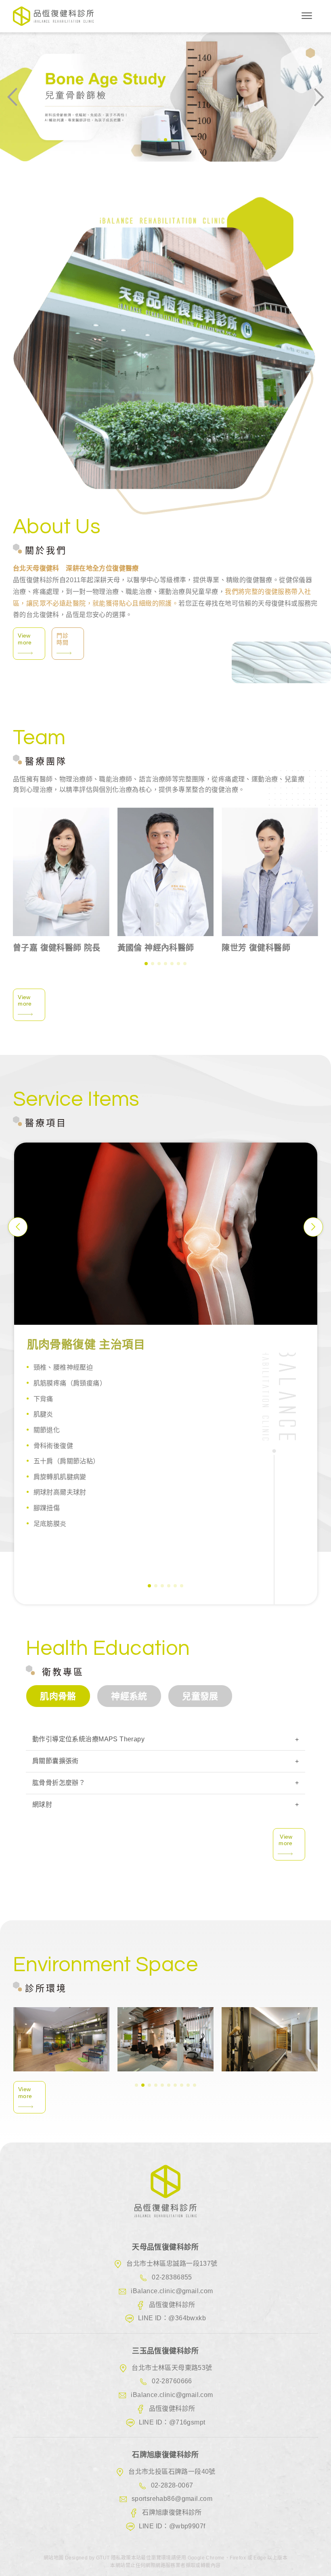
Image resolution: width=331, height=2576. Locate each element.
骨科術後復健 (53, 1445)
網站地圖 (54, 2558)
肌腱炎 (43, 1414)
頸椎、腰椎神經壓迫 (63, 1367)
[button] (159, 140)
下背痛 (43, 1399)
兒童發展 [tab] (200, 1696)
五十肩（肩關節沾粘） (67, 1461)
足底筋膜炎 (50, 1524)
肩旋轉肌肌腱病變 (60, 1477)
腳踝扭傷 (47, 1508)
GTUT (103, 2558)
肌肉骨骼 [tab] (58, 1696)
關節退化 (47, 1430)
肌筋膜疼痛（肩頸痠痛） (70, 1383)
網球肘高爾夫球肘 (60, 1492)
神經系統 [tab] (129, 1696)
